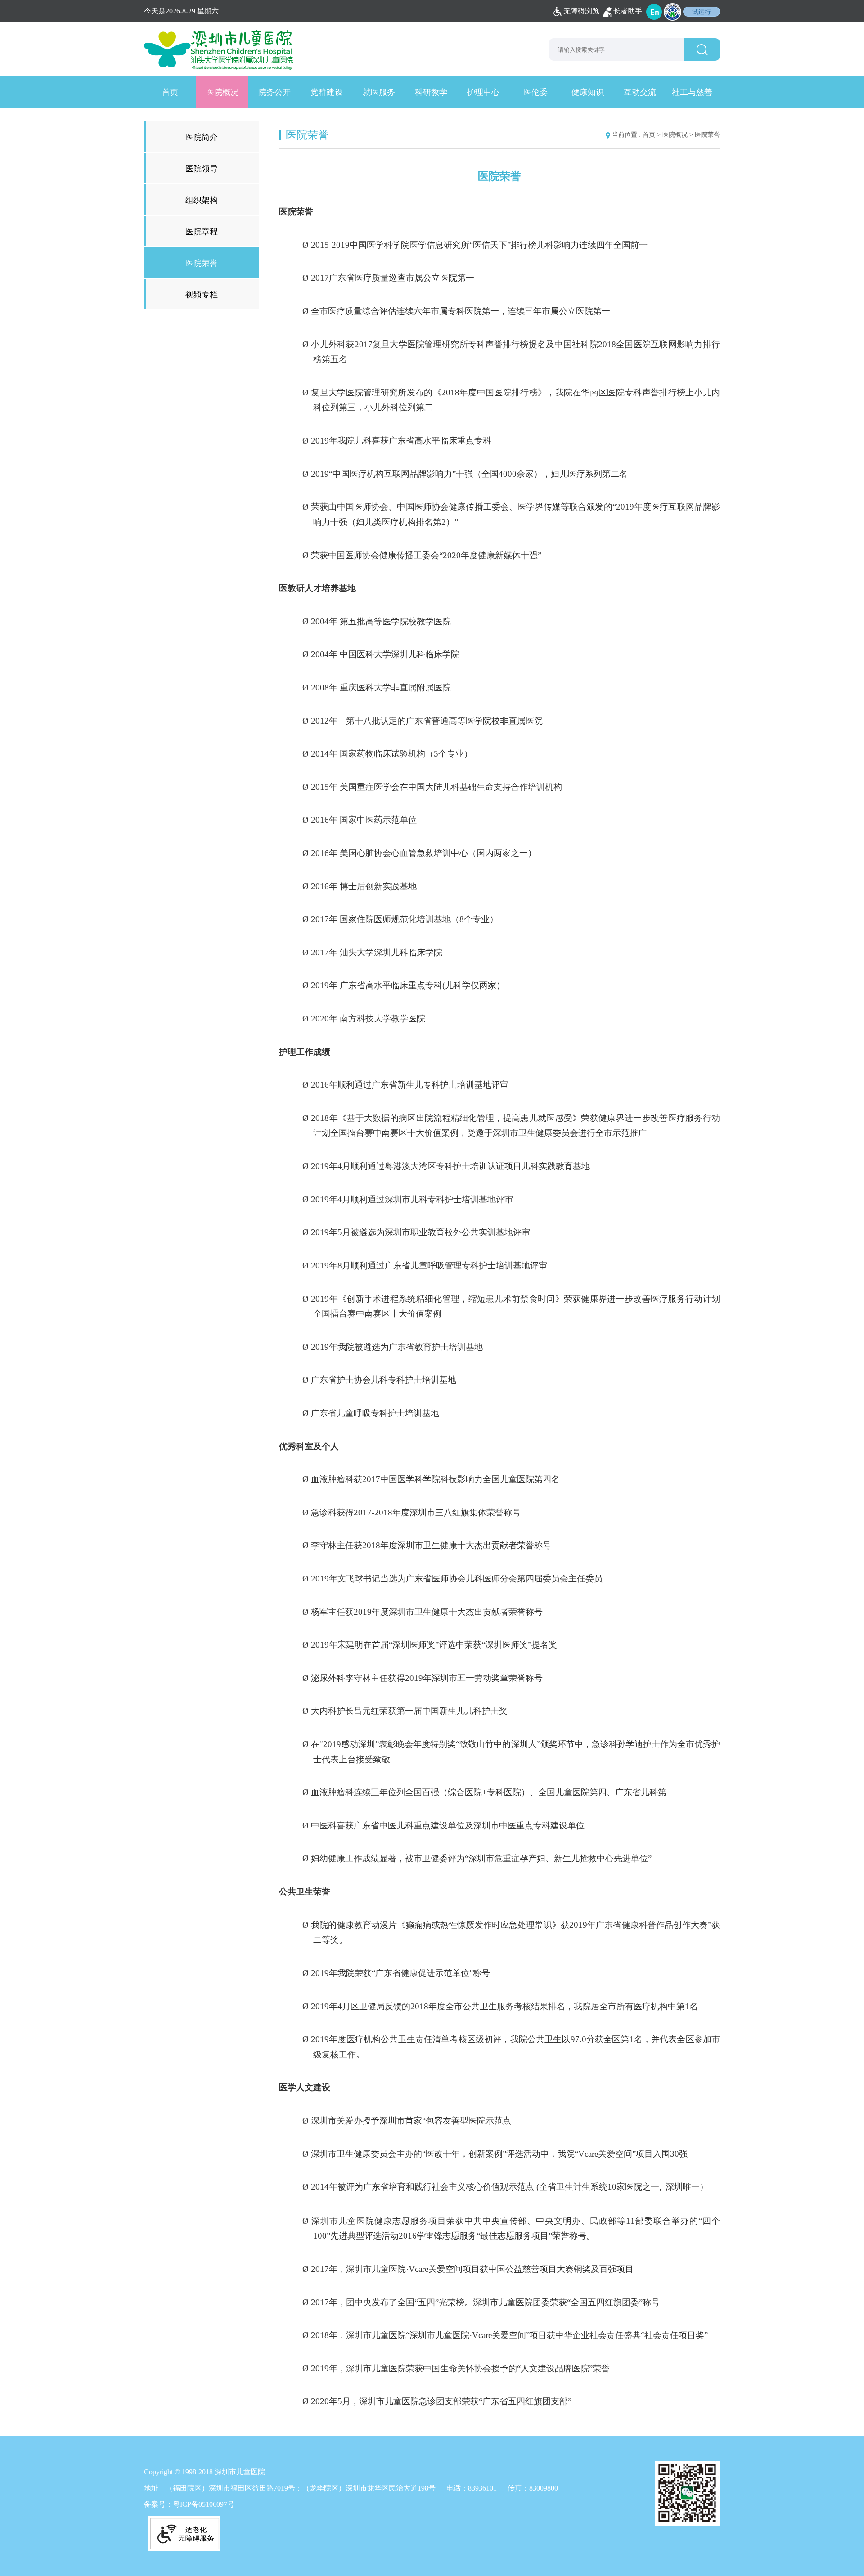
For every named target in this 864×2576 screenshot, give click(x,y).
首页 (170, 92)
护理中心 (483, 92)
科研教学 (431, 92)
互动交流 (640, 92)
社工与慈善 (692, 92)
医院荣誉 (202, 263)
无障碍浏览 (581, 11)
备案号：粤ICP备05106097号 (189, 2504)
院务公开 (274, 92)
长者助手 (628, 11)
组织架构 (202, 200)
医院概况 (222, 92)
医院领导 (202, 169)
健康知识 (588, 92)
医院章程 (202, 232)
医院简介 (202, 137)
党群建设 (327, 92)
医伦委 (535, 92)
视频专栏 (202, 295)
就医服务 (379, 92)
